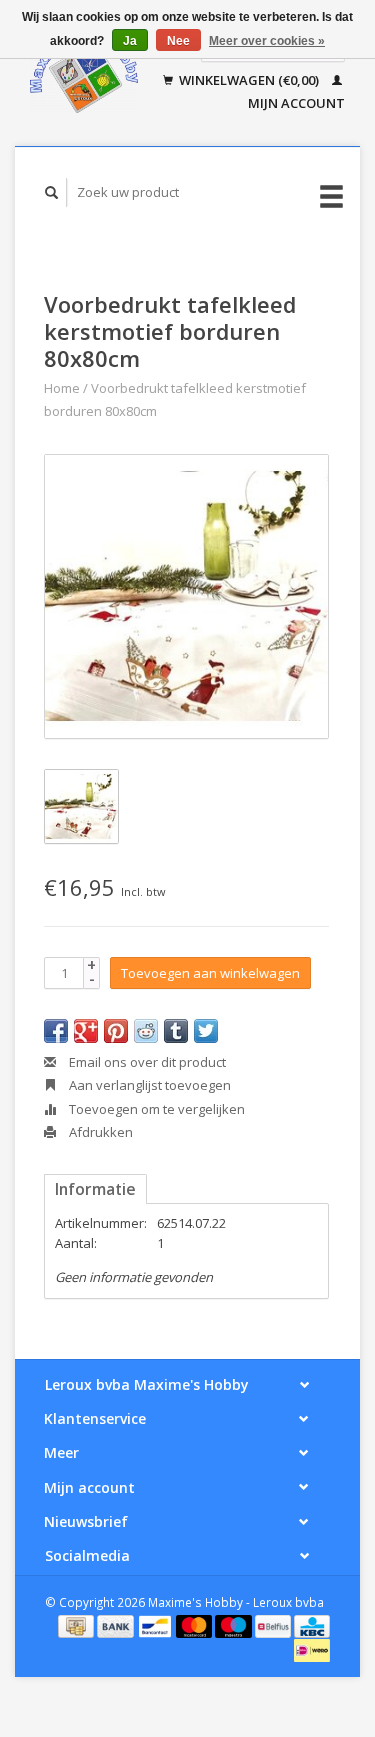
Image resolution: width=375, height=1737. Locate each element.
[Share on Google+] (86, 1031)
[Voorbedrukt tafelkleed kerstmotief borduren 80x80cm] (186, 596)
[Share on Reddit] (146, 1031)
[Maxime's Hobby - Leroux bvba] (84, 73)
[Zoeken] (52, 192)
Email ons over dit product (146, 1062)
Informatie (95, 1189)
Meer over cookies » (267, 41)
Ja (130, 41)
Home (62, 388)
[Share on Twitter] (206, 1031)
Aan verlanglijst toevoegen (148, 1085)
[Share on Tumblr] (176, 1031)
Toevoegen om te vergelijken (155, 1109)
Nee (178, 41)
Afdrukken (99, 1132)
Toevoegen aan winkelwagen (210, 973)
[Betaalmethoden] (77, 1625)
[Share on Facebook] (56, 1031)
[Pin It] (116, 1031)
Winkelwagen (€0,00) (249, 80)
